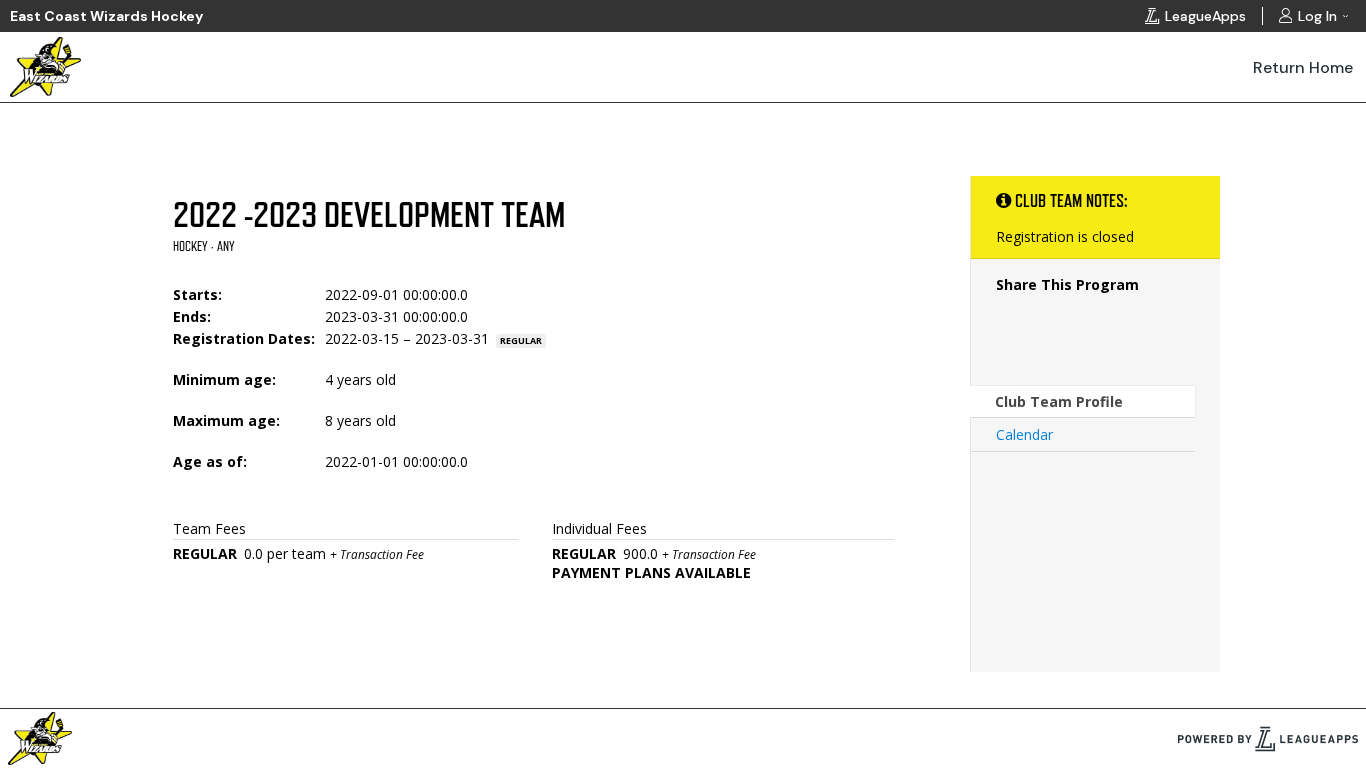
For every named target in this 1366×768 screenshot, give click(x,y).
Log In (1317, 16)
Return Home (1303, 67)
